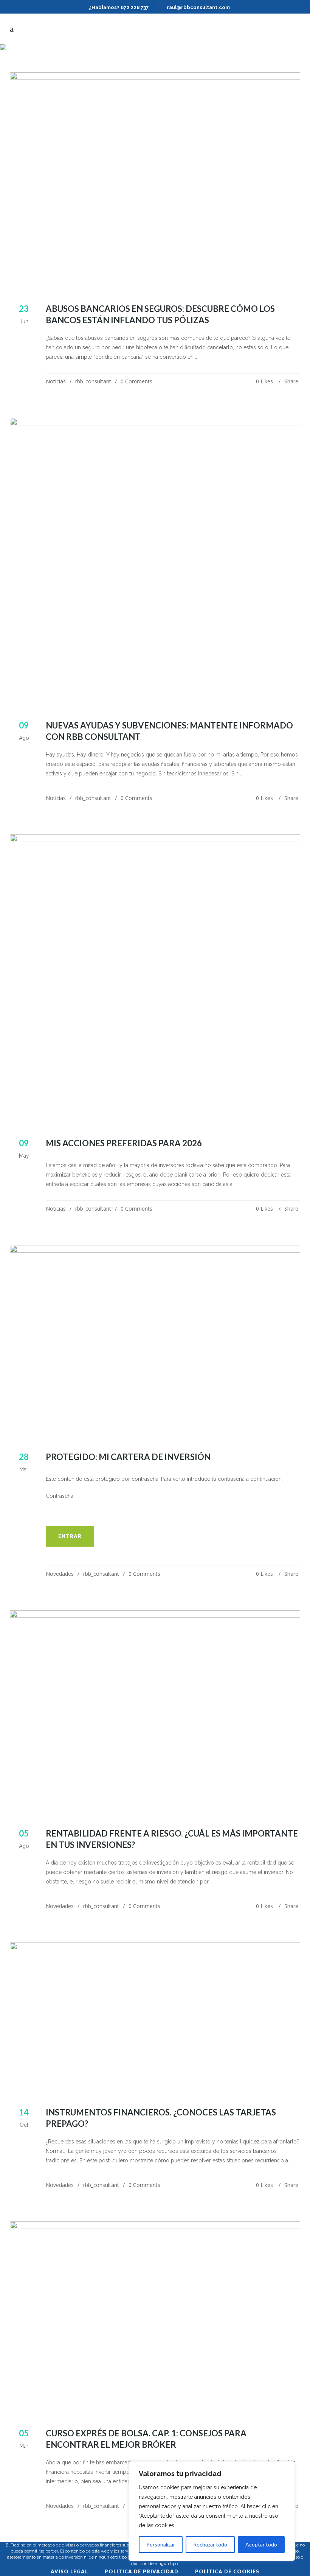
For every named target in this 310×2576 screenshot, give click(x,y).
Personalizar (161, 2544)
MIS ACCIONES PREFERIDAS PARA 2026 (124, 1143)
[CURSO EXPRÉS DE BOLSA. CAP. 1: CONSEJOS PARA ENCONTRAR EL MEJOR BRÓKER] (155, 2318)
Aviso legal (69, 2571)
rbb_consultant (93, 381)
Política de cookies (227, 2571)
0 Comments (136, 381)
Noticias (56, 381)
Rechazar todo (210, 2544)
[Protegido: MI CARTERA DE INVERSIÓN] (155, 1342)
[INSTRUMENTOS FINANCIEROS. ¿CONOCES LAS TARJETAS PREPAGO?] (155, 2018)
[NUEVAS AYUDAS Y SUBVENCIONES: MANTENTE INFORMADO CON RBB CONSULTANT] (155, 563)
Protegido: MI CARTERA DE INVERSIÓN (128, 1457)
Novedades (60, 1574)
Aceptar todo (261, 2544)
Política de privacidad (142, 2571)
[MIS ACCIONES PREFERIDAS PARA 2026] (155, 980)
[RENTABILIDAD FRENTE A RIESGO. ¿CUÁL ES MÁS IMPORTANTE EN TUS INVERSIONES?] (155, 1713)
